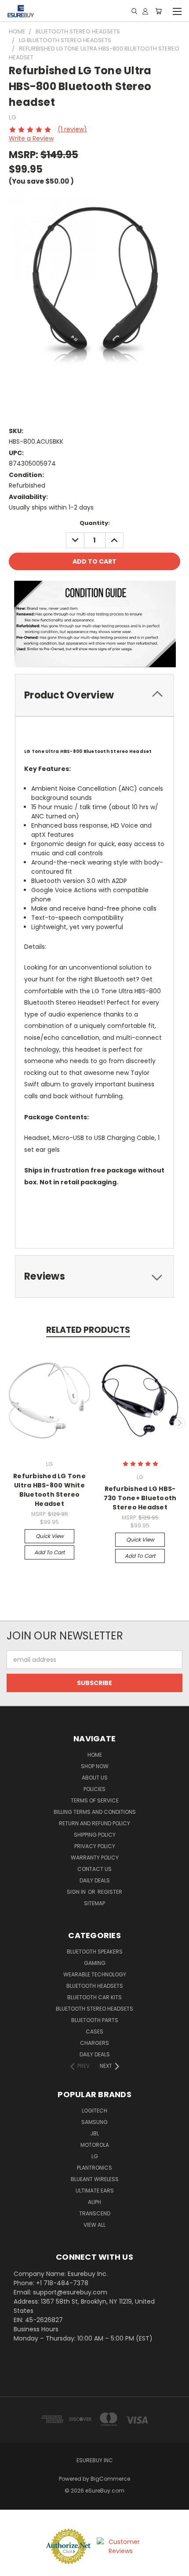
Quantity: (95, 523)
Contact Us (94, 1869)
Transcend (95, 2213)
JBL (94, 2133)
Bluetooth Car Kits (94, 1997)
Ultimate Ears (95, 2191)
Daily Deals (95, 1880)
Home (95, 1755)
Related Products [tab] (88, 1330)
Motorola (95, 2145)
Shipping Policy (95, 1835)
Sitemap (94, 1903)
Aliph (94, 2202)
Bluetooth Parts (95, 2020)
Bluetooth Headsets (95, 1986)
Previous (10, 1423)
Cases (94, 2031)
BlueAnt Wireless (95, 2179)
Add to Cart (49, 1552)
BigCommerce (110, 2479)
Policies (94, 1789)
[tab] (94, 695)
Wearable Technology (95, 1974)
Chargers (94, 2043)
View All (94, 2225)
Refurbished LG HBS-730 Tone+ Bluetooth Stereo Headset (140, 1498)
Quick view (50, 1536)
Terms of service (95, 1800)
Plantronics (94, 2168)
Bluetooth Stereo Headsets (94, 2009)
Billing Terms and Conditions (95, 1812)
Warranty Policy (95, 1858)
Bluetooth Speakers (95, 1952)
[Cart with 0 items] (158, 11)
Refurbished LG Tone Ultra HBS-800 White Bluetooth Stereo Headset (49, 1490)
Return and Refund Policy (94, 1823)
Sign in (77, 1892)
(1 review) (72, 129)
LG (95, 2156)
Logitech (94, 2111)
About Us (95, 1778)
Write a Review (31, 138)
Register (110, 1892)
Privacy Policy (95, 1846)
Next (179, 1423)
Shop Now (95, 1766)
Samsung (94, 2122)
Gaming (95, 1963)
